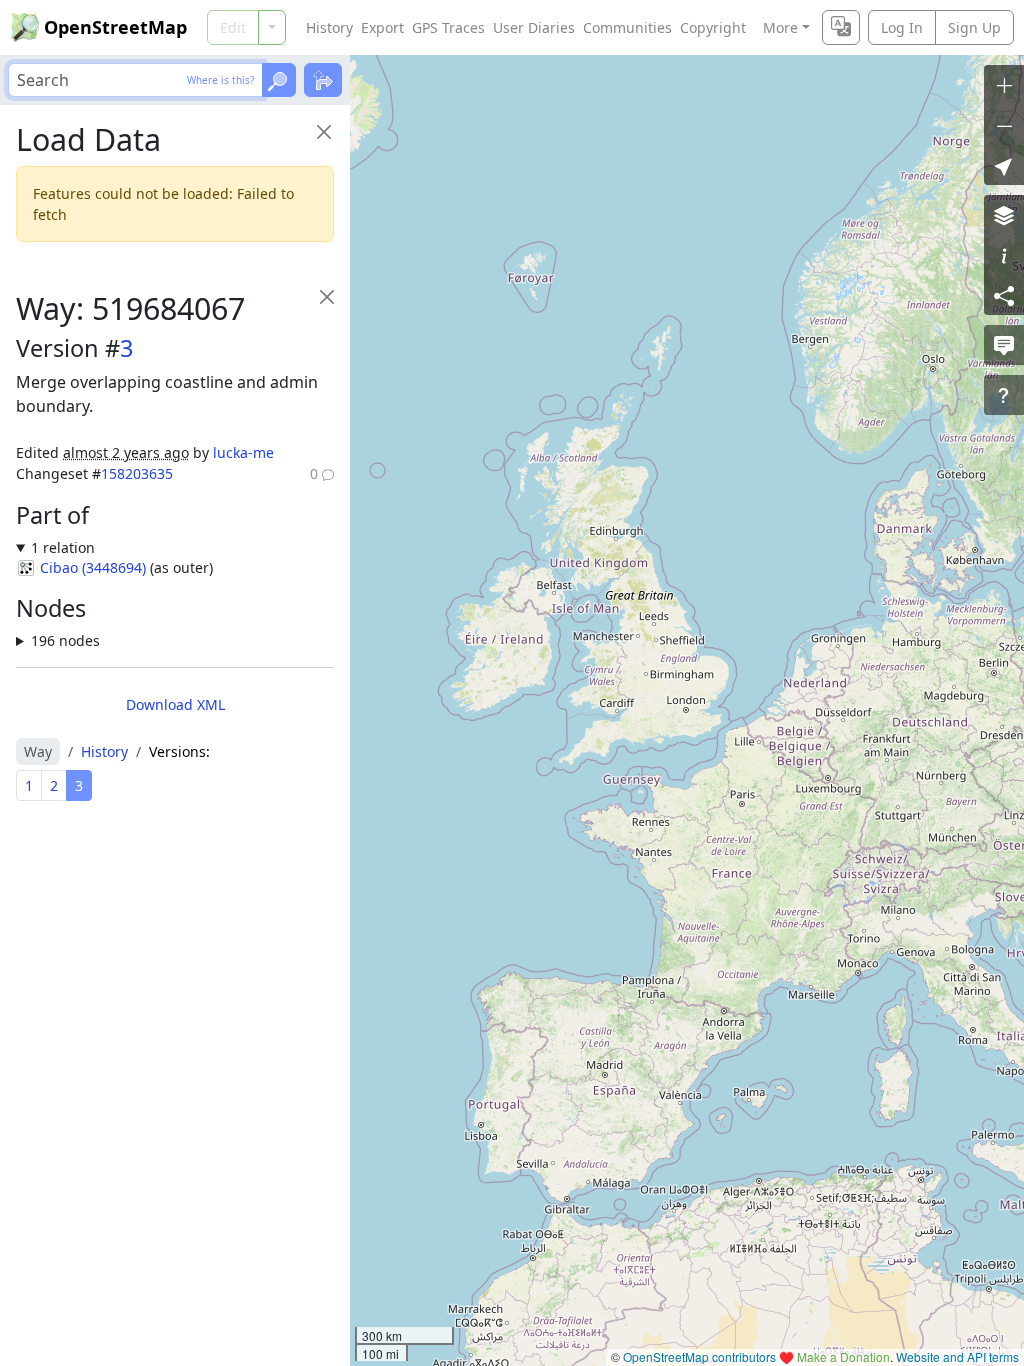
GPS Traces (448, 27)
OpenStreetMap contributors (699, 1356)
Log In (902, 27)
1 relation (63, 547)
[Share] (1004, 295)
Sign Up (974, 27)
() (93, 567)
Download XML (175, 704)
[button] (1004, 165)
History (329, 27)
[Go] (279, 80)
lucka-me (243, 452)
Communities (627, 27)
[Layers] (1004, 215)
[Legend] (1004, 255)
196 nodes (65, 640)
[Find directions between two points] (323, 80)
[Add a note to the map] (1004, 345)
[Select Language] (841, 27)
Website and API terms (957, 1356)
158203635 (137, 473)
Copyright (713, 27)
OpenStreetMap (115, 27)
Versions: (179, 751)
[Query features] (1004, 395)
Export (382, 27)
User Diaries (534, 27)
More (780, 27)
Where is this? (220, 80)
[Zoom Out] (1004, 125)
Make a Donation (843, 1356)
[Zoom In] (1004, 85)
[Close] (323, 131)
